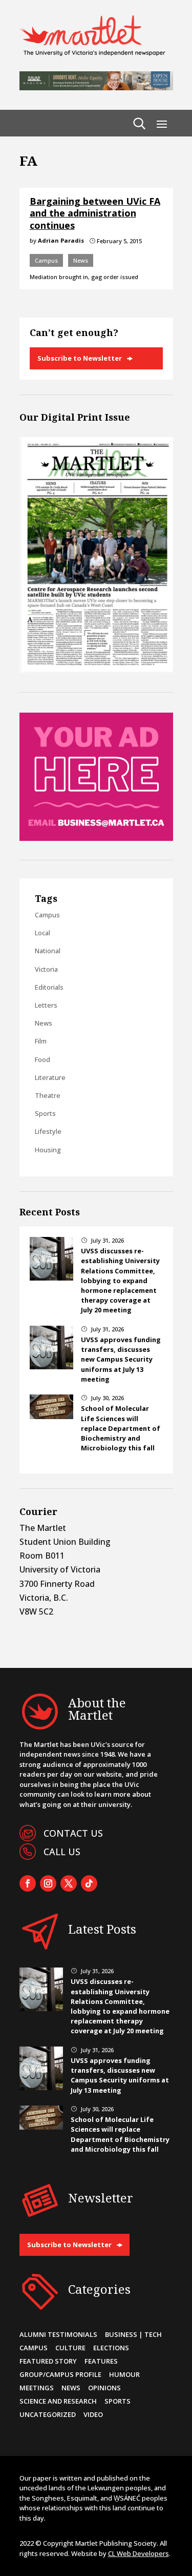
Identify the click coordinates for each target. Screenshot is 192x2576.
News (81, 260)
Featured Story (48, 2361)
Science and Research (58, 2401)
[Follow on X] (69, 1883)
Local (42, 933)
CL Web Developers (138, 2553)
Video (93, 2414)
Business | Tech (133, 2334)
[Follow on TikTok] (89, 1883)
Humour (124, 2374)
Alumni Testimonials (58, 2334)
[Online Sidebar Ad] (96, 838)
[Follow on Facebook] (28, 1883)
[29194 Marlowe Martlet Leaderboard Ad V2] (96, 87)
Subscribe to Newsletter (80, 358)
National (48, 951)
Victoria (46, 969)
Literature (50, 1077)
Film (41, 1041)
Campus (46, 260)
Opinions (104, 2388)
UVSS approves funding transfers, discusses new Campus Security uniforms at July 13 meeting (121, 1359)
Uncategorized (48, 2414)
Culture (70, 2348)
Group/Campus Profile (60, 2374)
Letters (46, 1005)
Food (42, 1059)
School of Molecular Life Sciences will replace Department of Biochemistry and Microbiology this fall (121, 1428)
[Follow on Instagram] (48, 1883)
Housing (48, 1150)
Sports (45, 1113)
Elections (111, 2348)
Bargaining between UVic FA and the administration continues (95, 213)
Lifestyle (48, 1131)
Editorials (49, 987)
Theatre (48, 1095)
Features (101, 2361)
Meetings (37, 2388)
